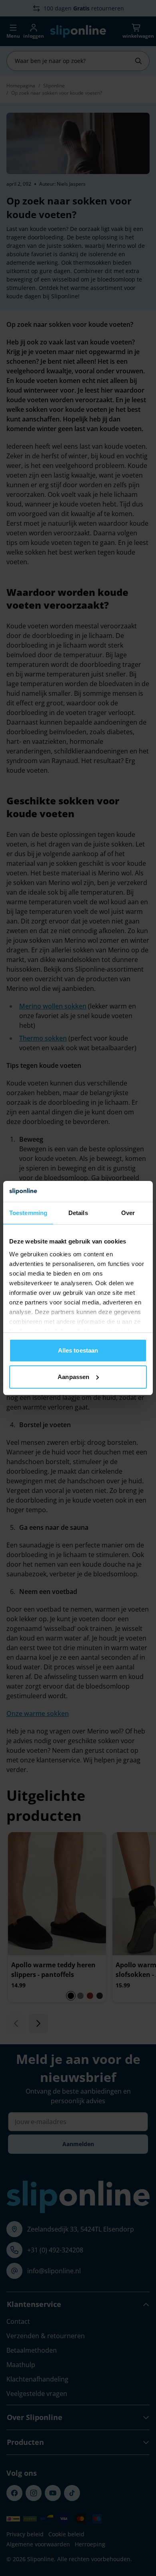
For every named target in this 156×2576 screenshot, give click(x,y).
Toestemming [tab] (28, 1213)
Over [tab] (128, 1213)
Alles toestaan (78, 1350)
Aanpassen (73, 1377)
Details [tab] (78, 1213)
